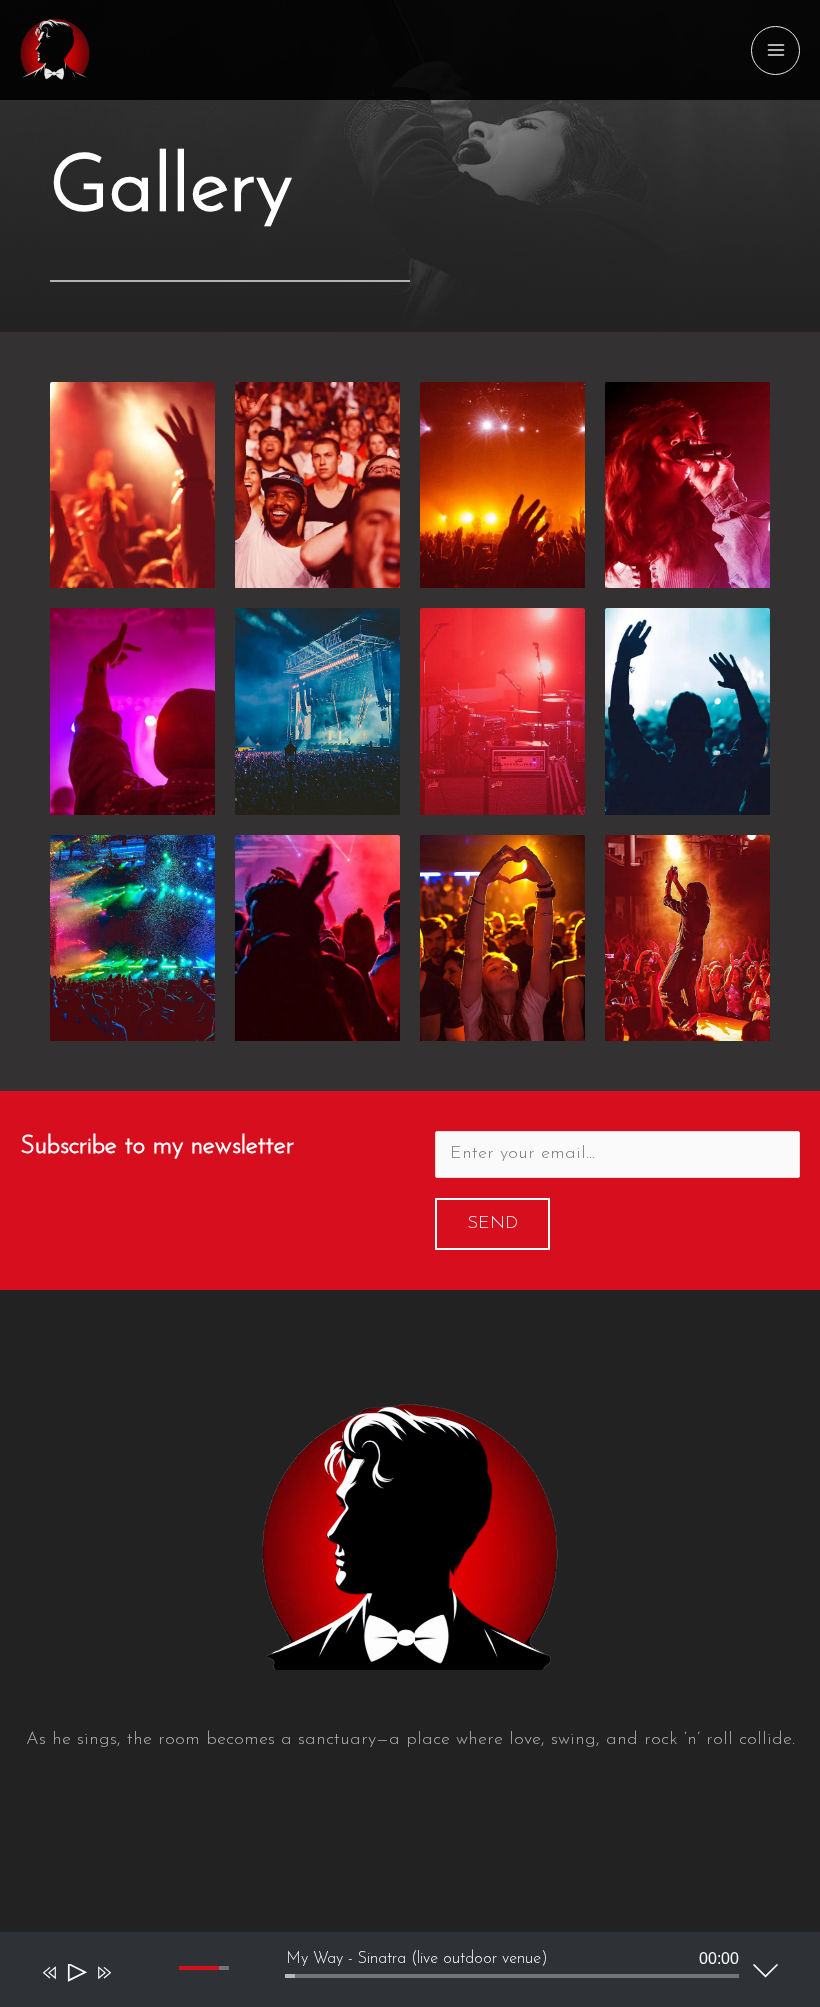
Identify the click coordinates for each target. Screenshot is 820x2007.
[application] (395, 1974)
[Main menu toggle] (775, 50)
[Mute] (133, 1990)
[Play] (75, 1976)
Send (492, 1224)
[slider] (512, 1976)
